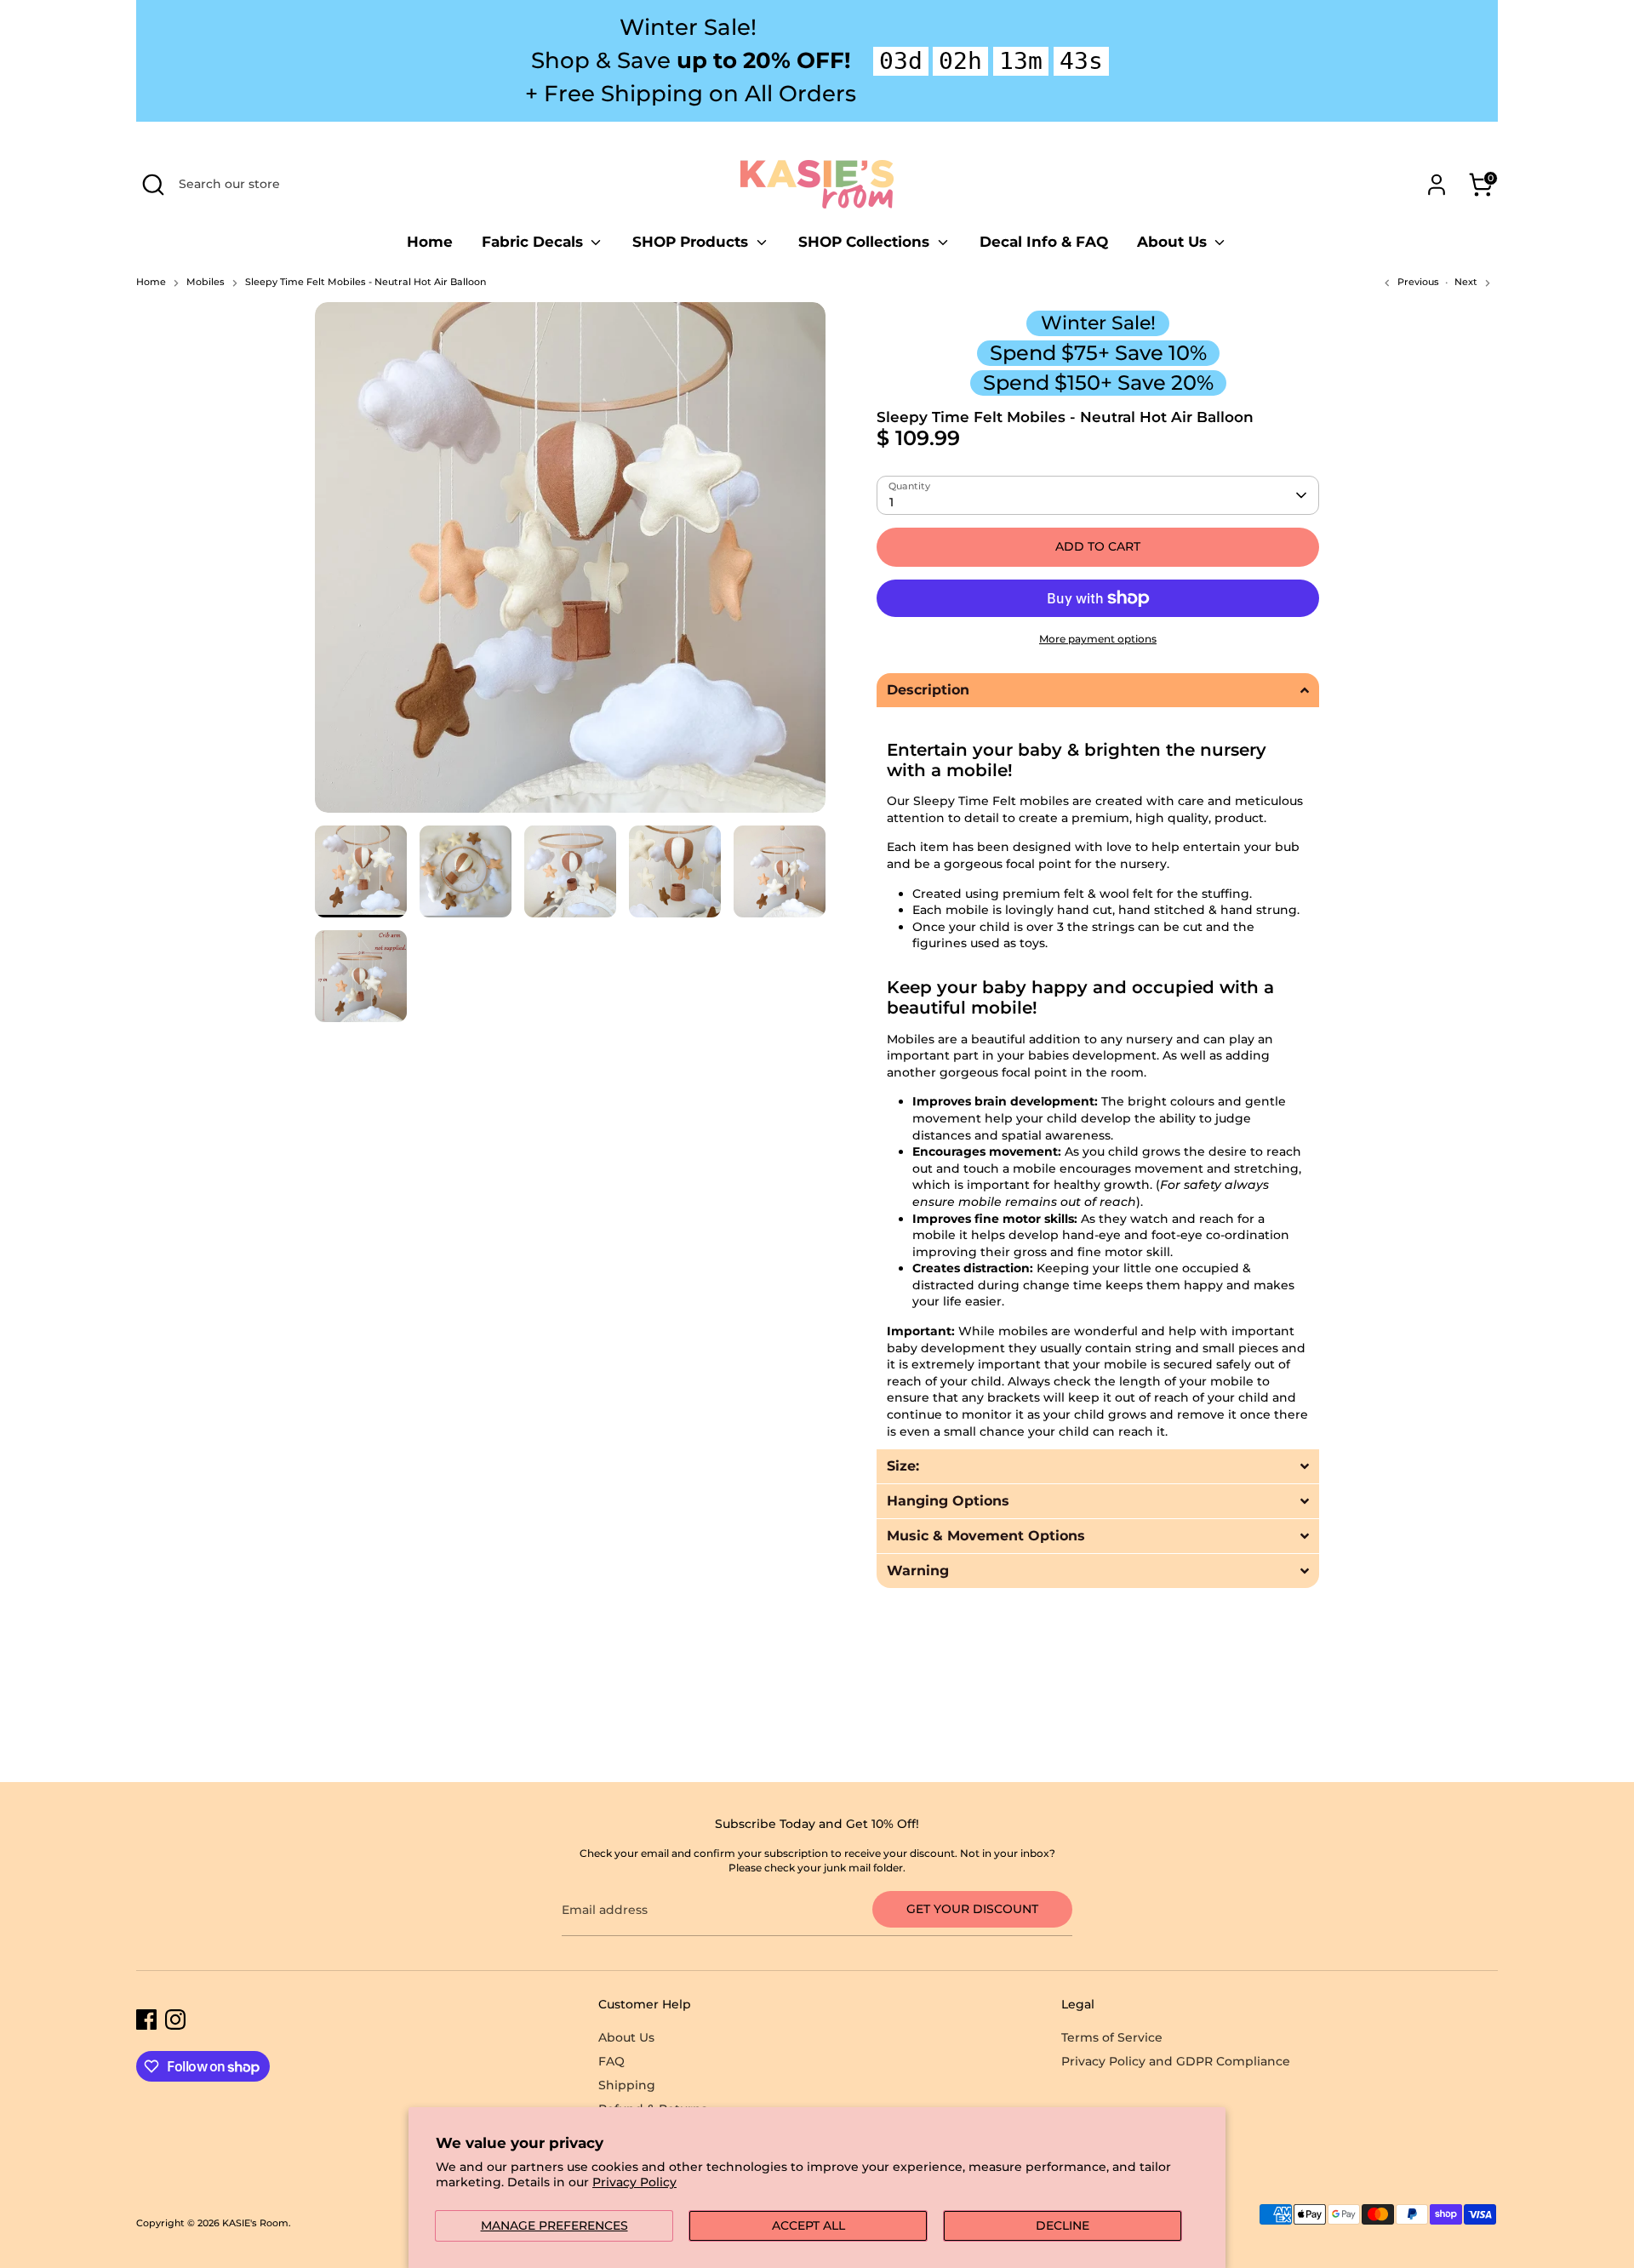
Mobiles (206, 282)
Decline (1063, 2225)
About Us (1174, 242)
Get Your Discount (972, 1909)
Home (430, 242)
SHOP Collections (866, 242)
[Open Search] (153, 185)
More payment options (1098, 639)
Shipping (627, 2085)
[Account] (1437, 185)
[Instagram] (175, 2019)
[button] (1098, 690)
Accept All (808, 2225)
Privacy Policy (634, 2182)
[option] (570, 564)
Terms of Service (1112, 2037)
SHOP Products (692, 242)
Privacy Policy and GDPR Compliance (1176, 2061)
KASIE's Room (255, 2223)
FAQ (611, 2061)
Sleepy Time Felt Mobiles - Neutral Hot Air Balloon (366, 282)
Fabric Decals (534, 242)
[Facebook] (146, 2019)
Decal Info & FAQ (1044, 242)
